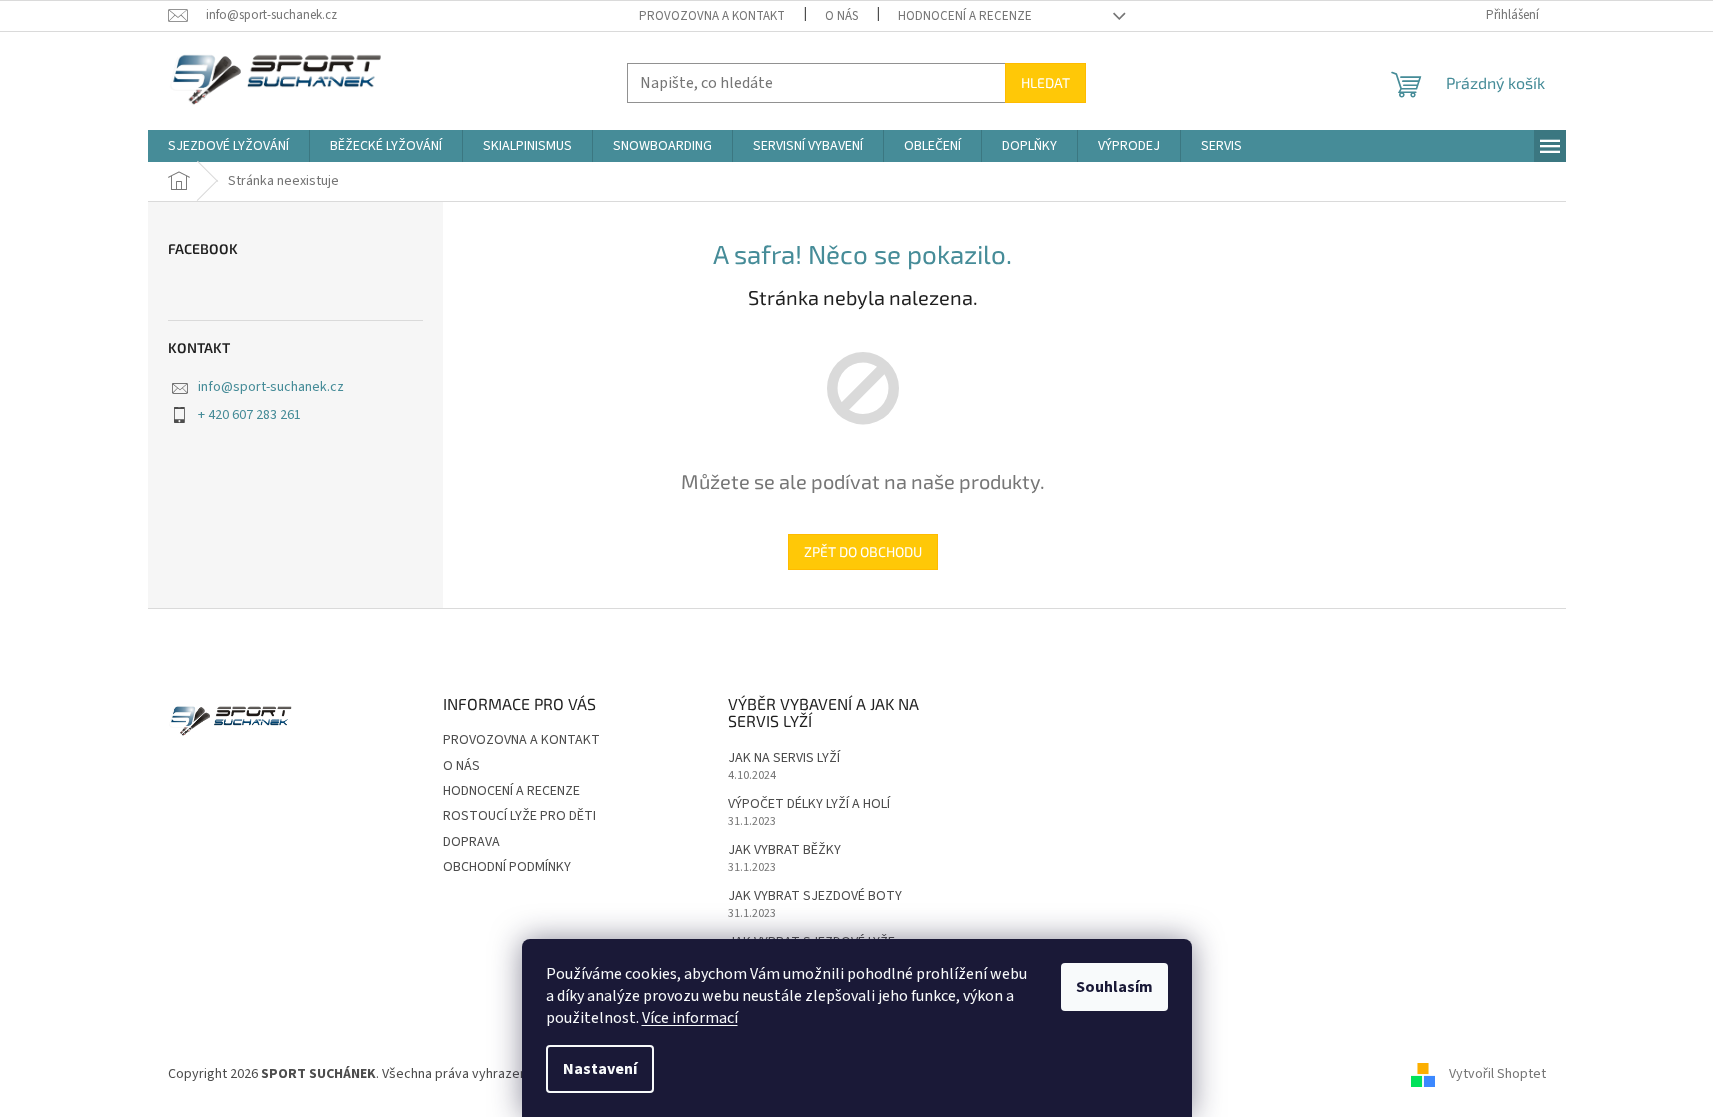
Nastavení (600, 1069)
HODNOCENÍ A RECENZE (965, 16)
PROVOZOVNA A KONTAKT (712, 16)
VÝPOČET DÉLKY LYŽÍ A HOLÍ (809, 804)
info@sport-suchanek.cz (271, 387)
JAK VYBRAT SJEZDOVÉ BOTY (815, 896)
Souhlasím (1114, 987)
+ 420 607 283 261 (249, 415)
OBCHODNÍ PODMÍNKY (507, 867)
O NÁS (841, 16)
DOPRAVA (471, 842)
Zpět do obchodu (863, 551)
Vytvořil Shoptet (1497, 1075)
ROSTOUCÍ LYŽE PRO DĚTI (519, 816)
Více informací (690, 1018)
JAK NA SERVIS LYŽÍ (784, 758)
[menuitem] (228, 146)
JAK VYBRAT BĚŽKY (784, 850)
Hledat (1045, 82)
